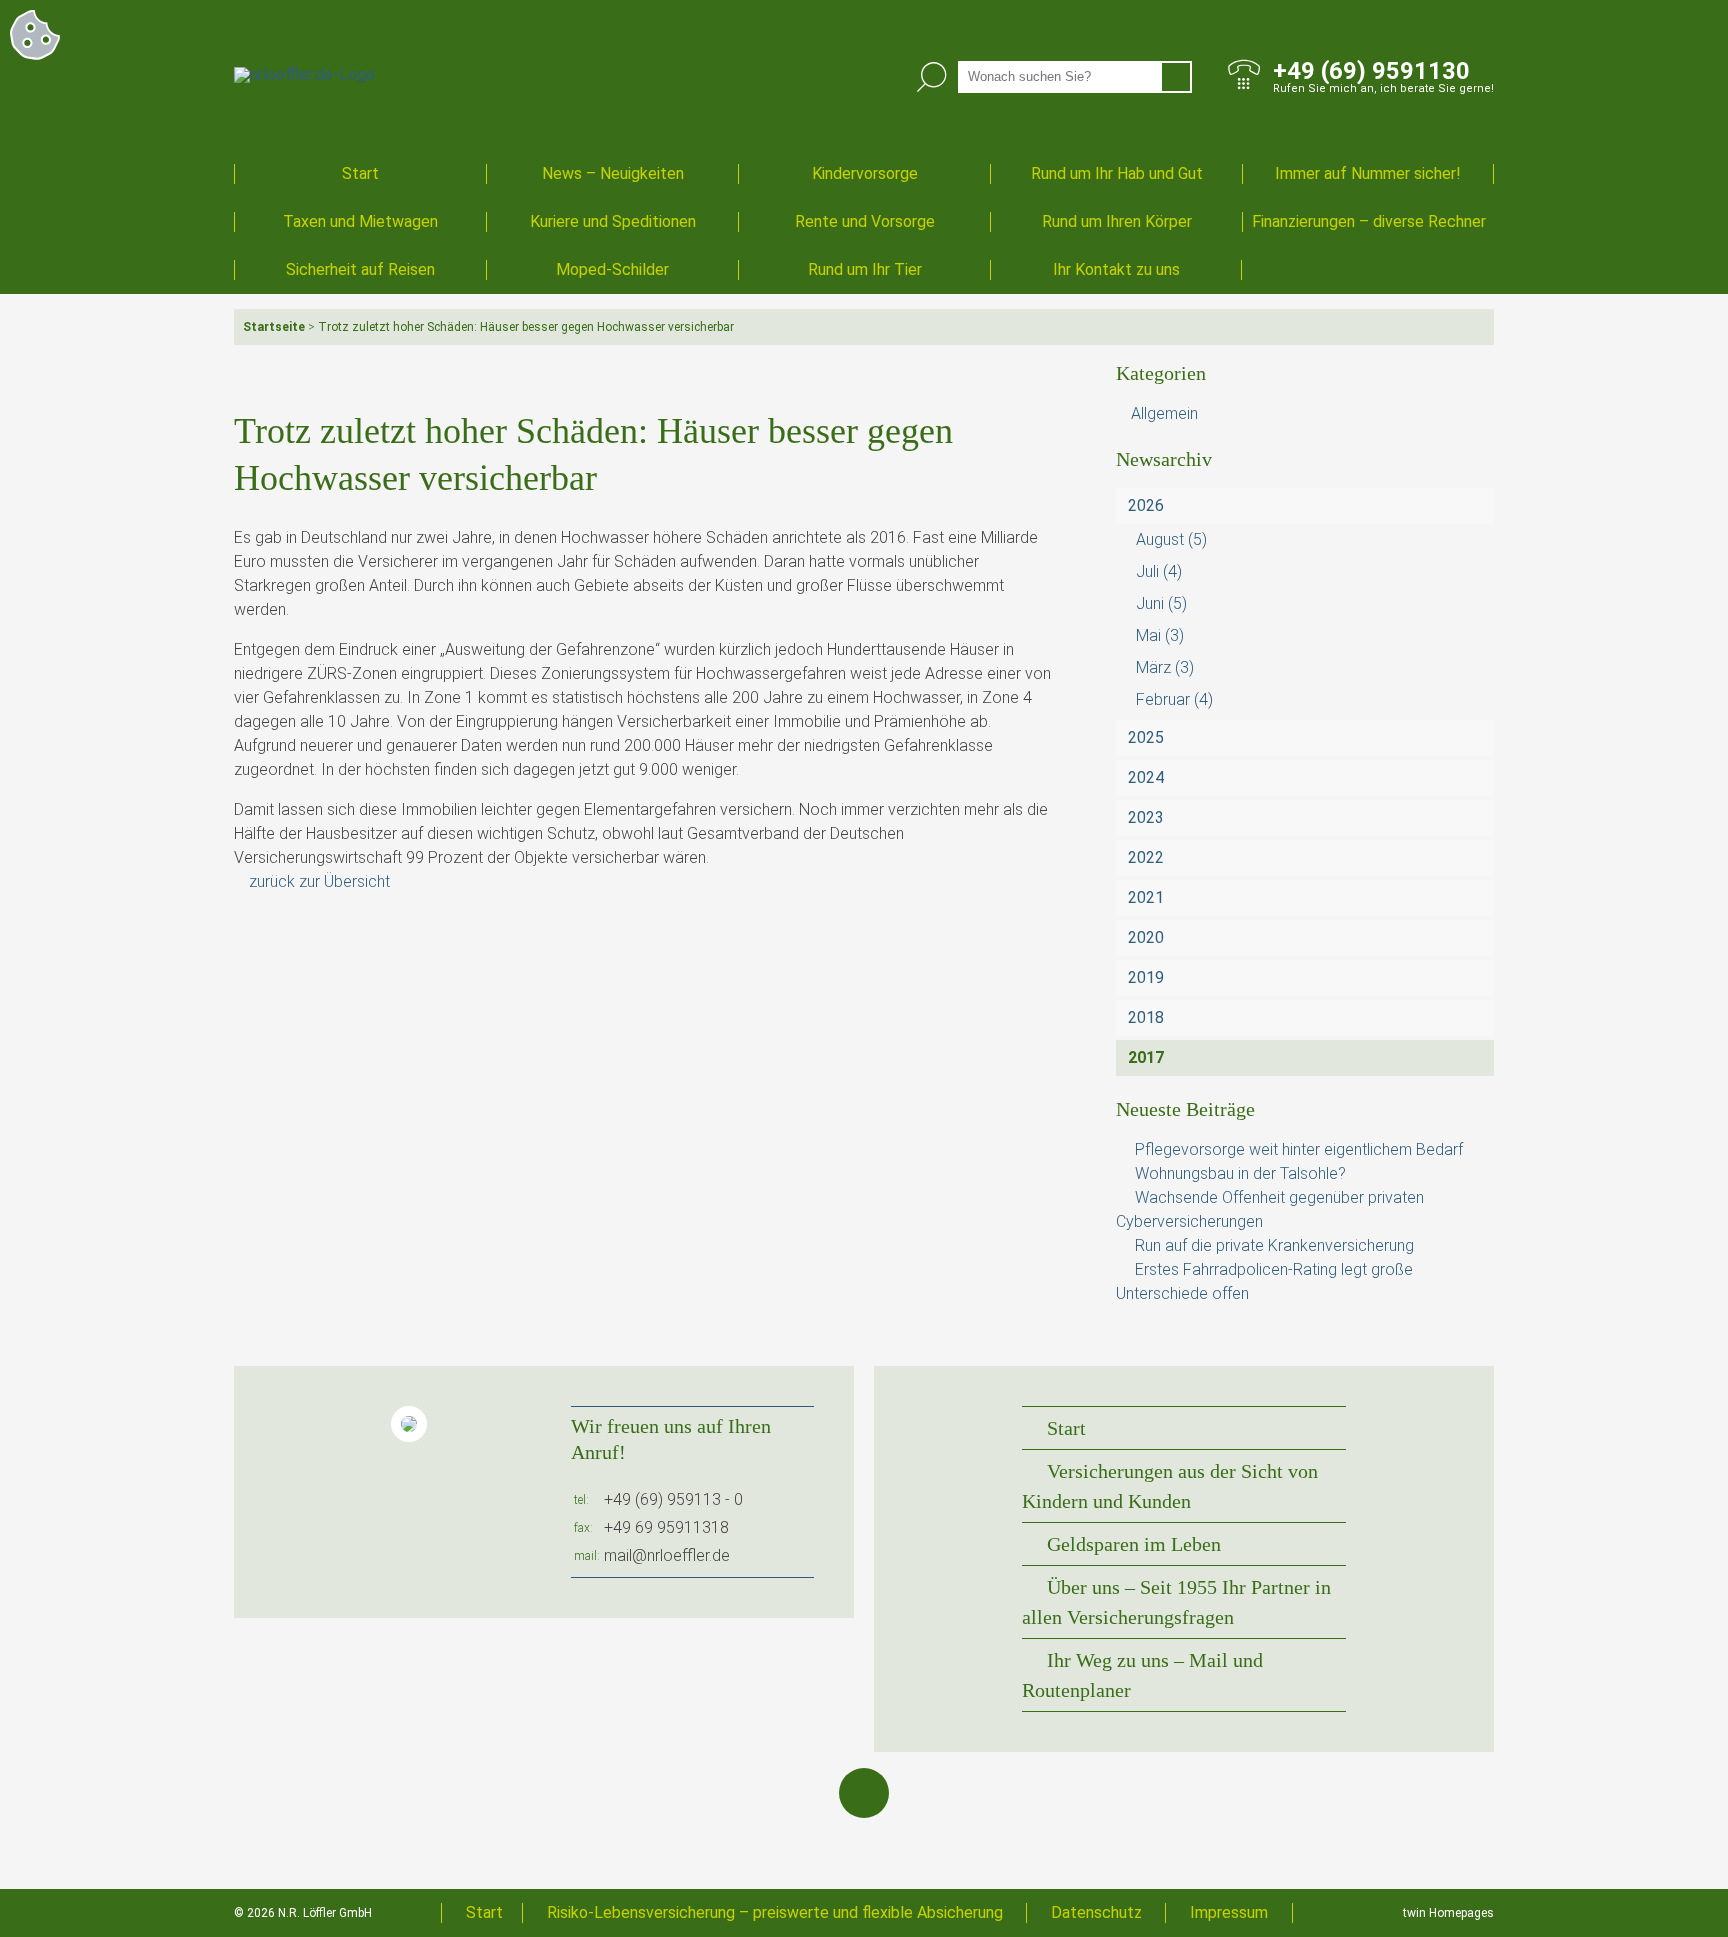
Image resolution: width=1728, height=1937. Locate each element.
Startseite (274, 327)
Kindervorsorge (865, 173)
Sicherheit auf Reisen (360, 269)
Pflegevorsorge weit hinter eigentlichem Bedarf (1299, 1149)
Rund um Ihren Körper (1117, 221)
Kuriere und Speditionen (613, 221)
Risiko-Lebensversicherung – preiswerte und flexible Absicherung (775, 1912)
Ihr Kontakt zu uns (1116, 269)
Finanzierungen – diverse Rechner (1369, 221)
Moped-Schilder (612, 269)
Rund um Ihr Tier (865, 269)
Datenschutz (1096, 1912)
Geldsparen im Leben (1134, 1544)
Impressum (1229, 1912)
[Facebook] (864, 1793)
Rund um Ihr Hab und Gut (1117, 173)
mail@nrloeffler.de (667, 1555)
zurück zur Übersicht (319, 881)
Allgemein (1164, 413)
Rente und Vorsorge (865, 221)
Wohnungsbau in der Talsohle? (1240, 1173)
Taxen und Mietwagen (360, 221)
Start (360, 173)
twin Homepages (1448, 1913)
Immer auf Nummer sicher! (1368, 173)
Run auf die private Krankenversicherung (1274, 1245)
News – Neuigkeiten (613, 173)
